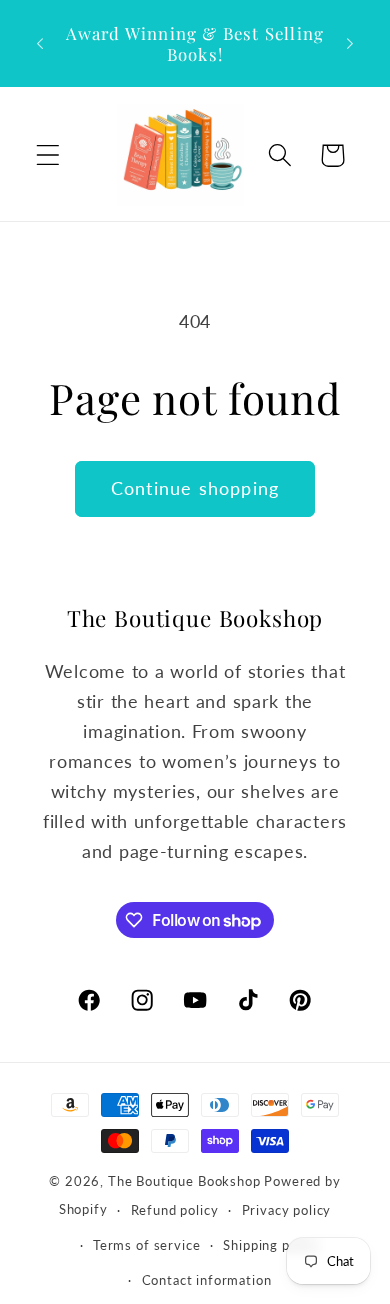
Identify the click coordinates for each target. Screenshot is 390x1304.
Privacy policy (287, 1210)
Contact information (207, 1280)
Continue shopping (195, 488)
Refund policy (175, 1210)
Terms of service (146, 1245)
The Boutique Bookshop (184, 1181)
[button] (48, 155)
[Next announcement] (350, 44)
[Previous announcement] (40, 44)
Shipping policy (271, 1245)
